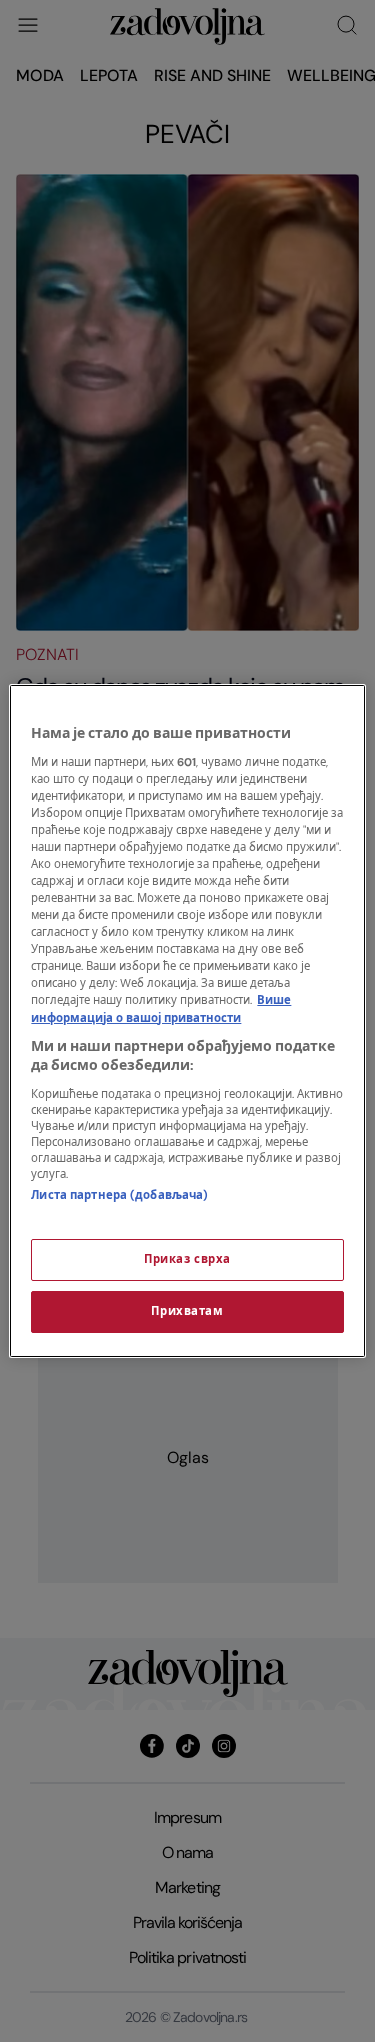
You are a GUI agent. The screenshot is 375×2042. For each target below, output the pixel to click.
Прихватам (187, 1311)
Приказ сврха (187, 1259)
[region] (187, 1021)
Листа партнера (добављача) (119, 1195)
